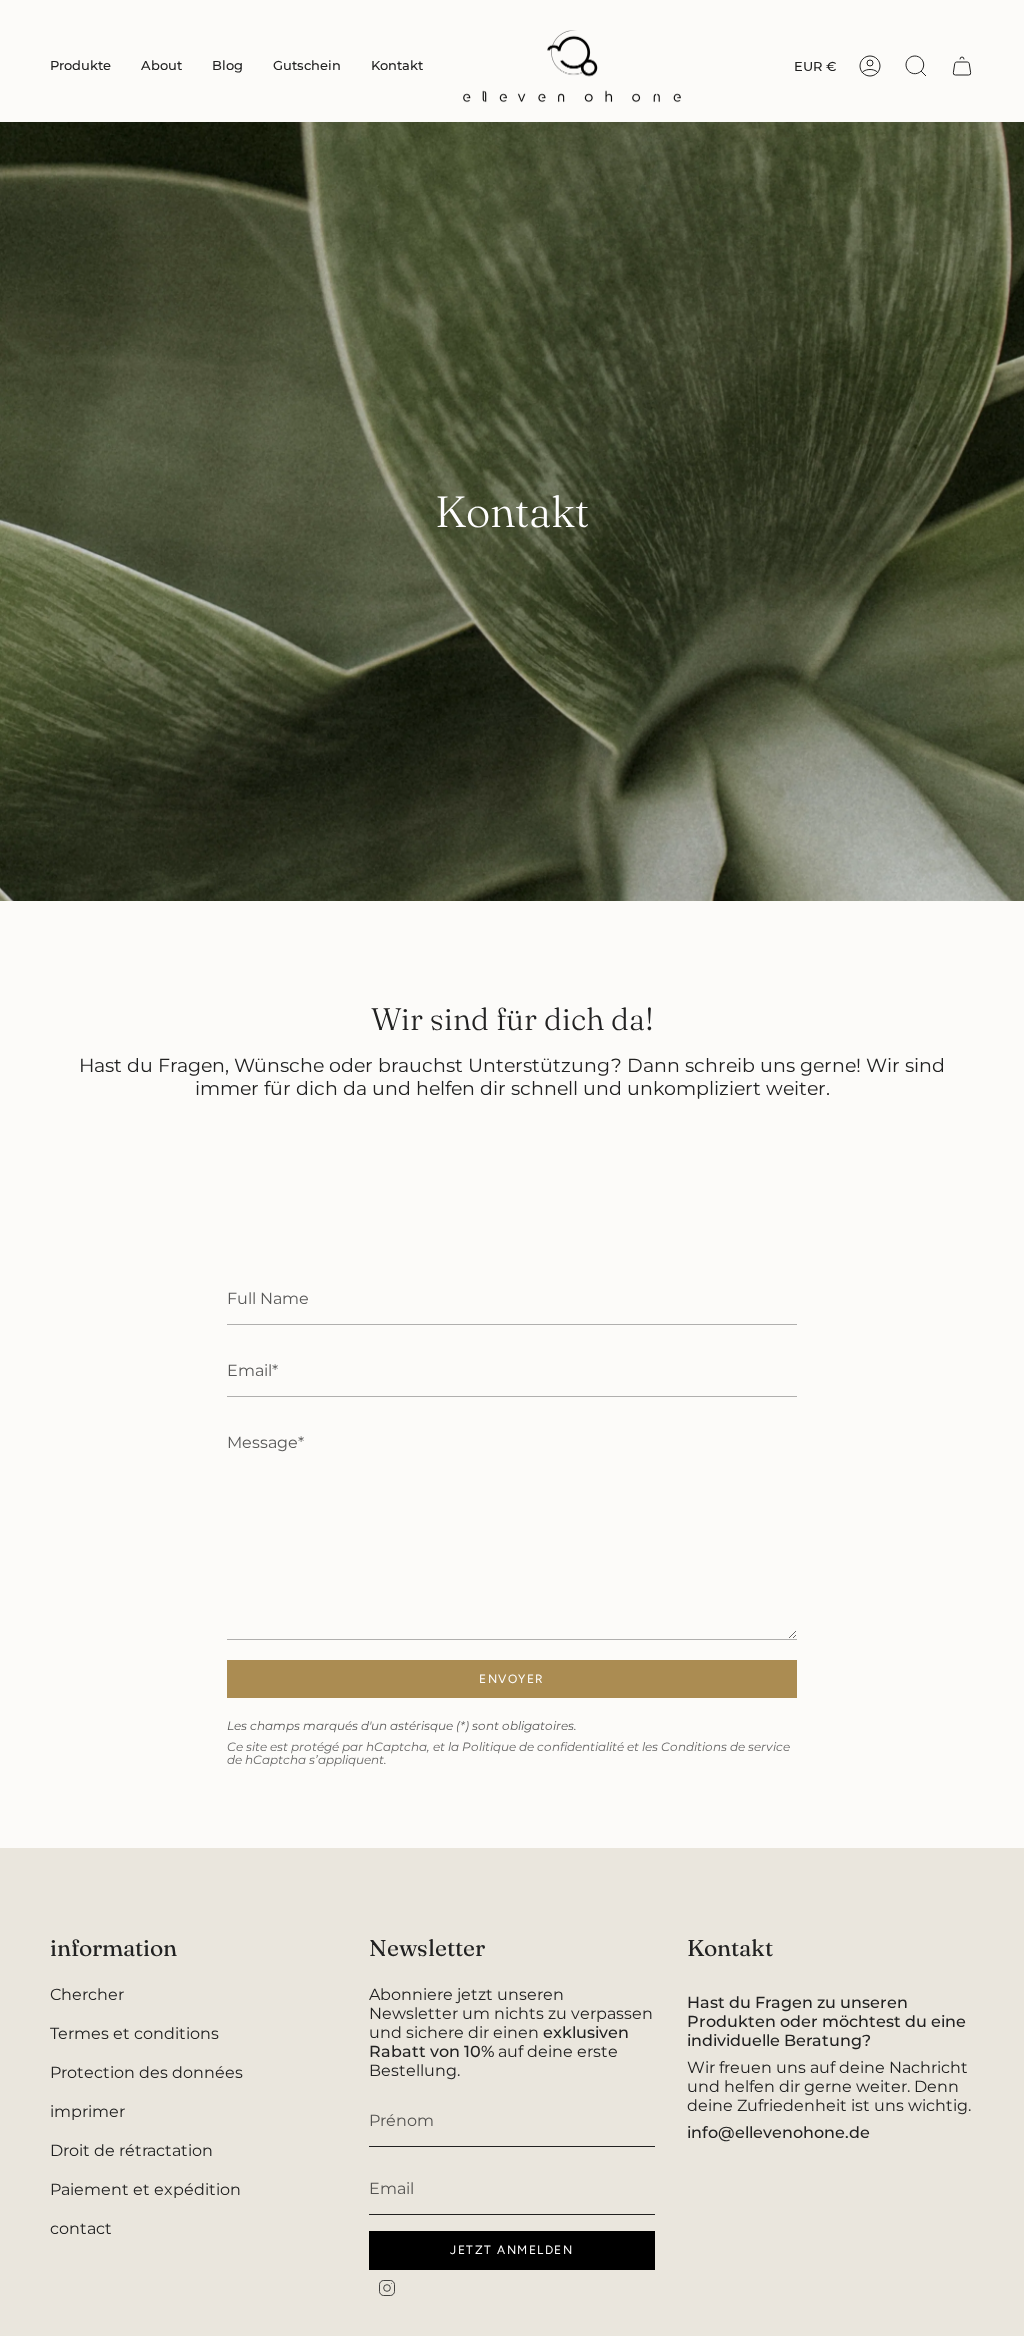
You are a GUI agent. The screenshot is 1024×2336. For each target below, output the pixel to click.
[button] (80, 66)
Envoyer (512, 1679)
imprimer (87, 2111)
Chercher (87, 1994)
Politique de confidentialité (543, 1746)
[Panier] (962, 66)
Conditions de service (725, 1746)
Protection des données (146, 2072)
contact (81, 2228)
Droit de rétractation (131, 2150)
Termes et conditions (134, 2033)
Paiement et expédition (145, 2189)
